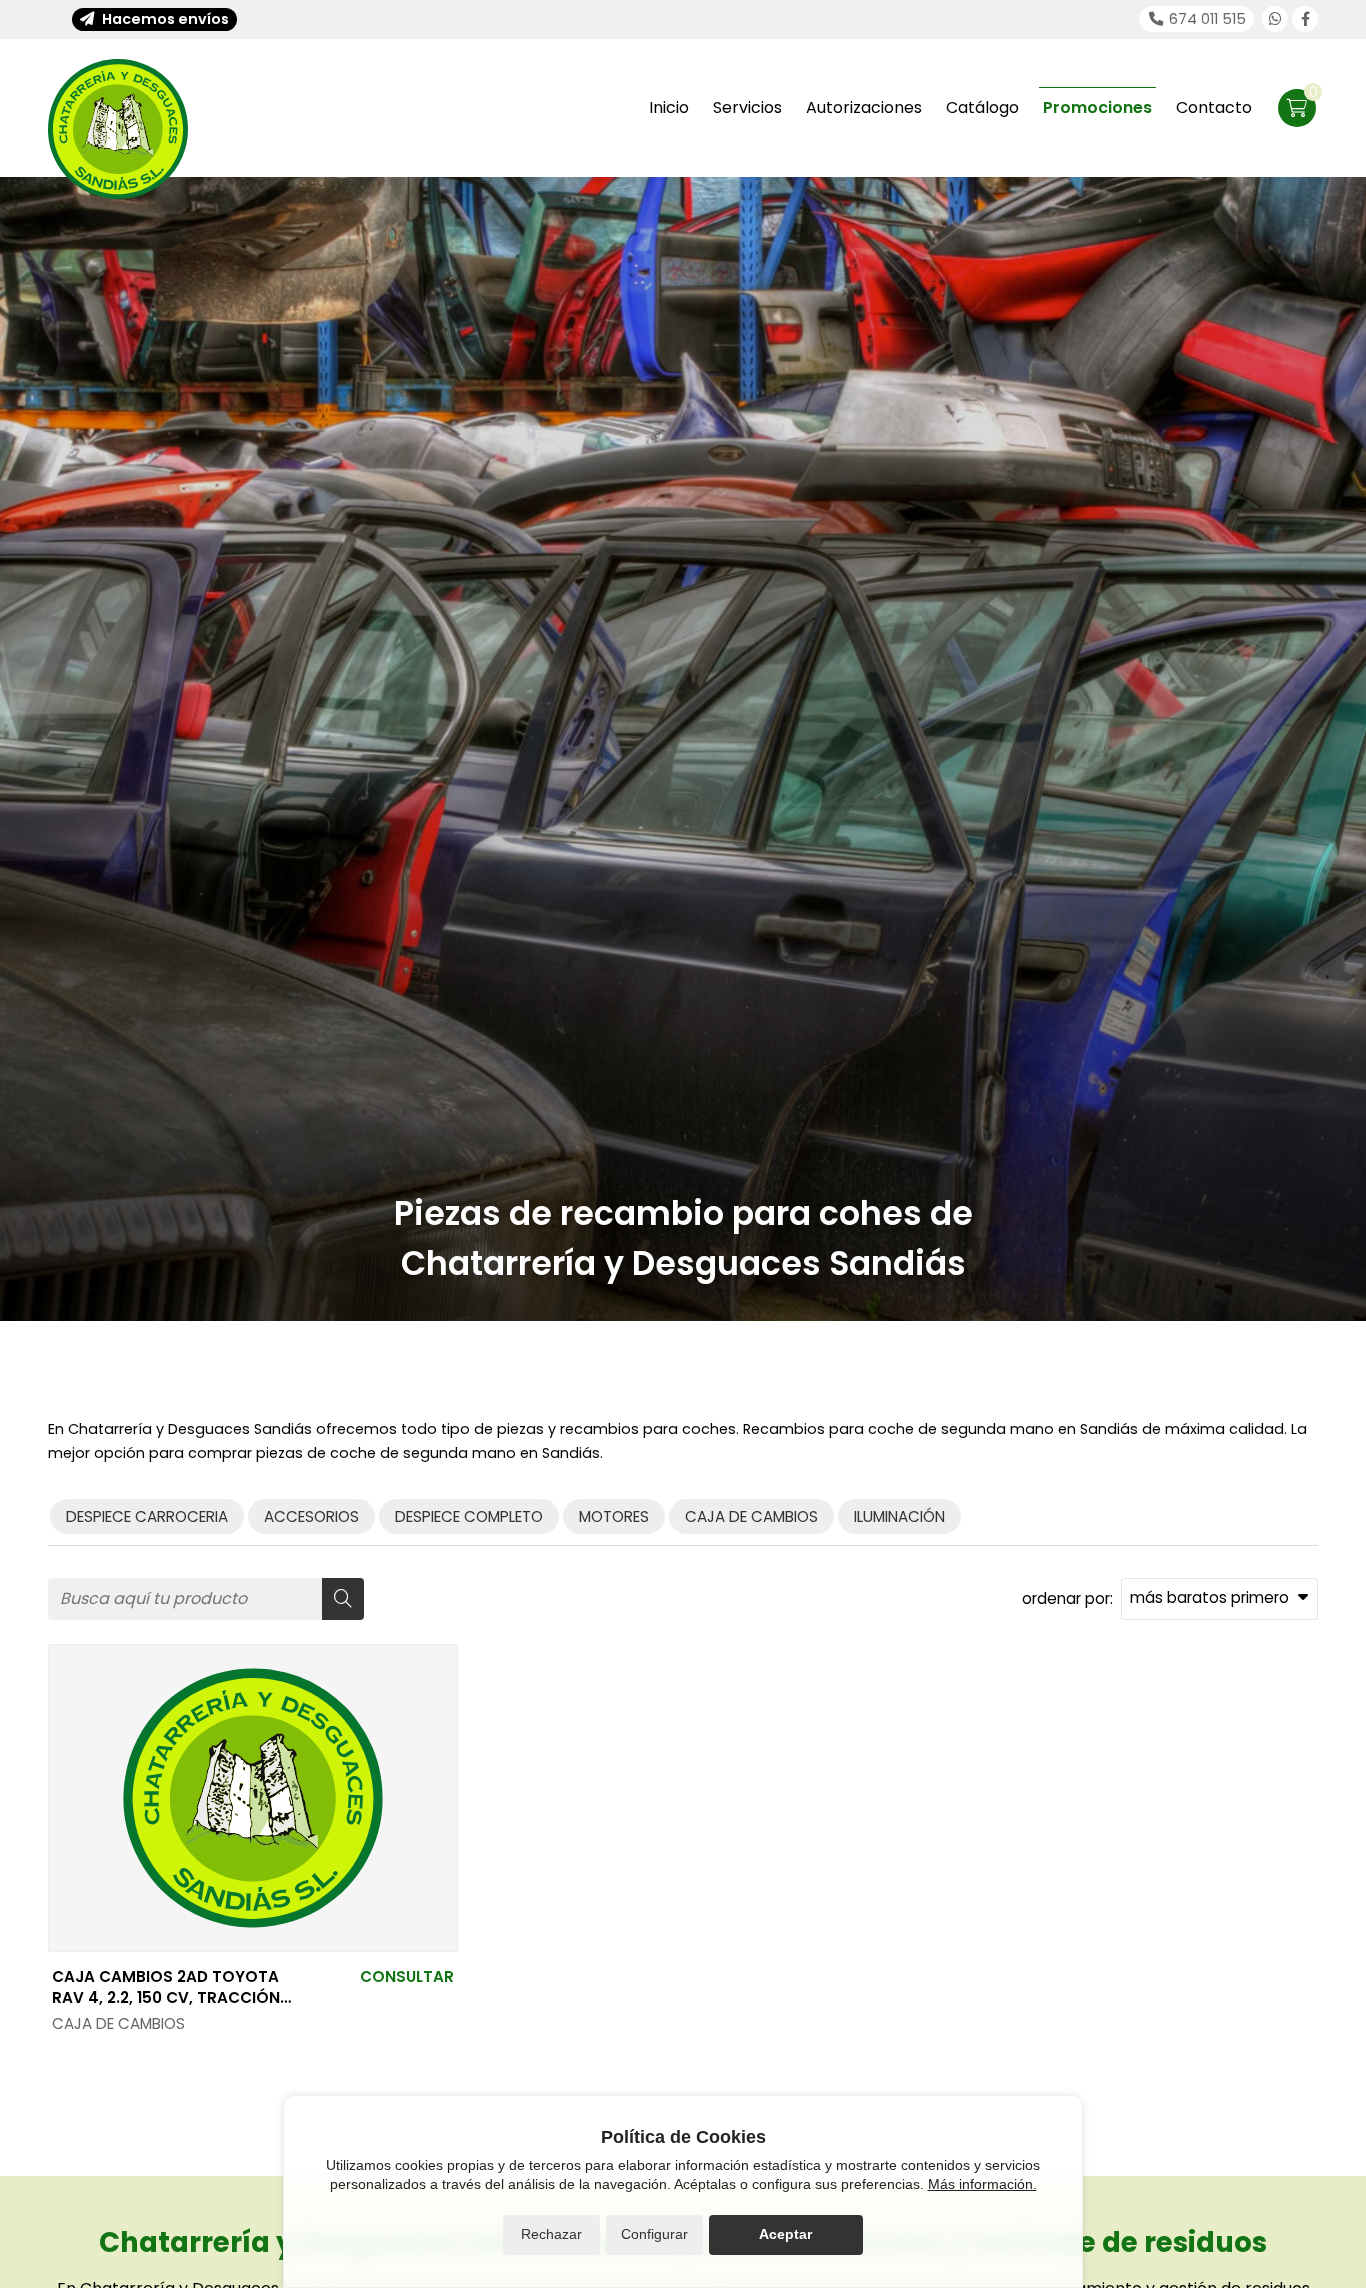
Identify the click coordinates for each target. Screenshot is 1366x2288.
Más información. (982, 2184)
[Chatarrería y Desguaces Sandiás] (118, 129)
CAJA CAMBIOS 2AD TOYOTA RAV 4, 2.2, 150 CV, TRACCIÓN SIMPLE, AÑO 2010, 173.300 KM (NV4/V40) (166, 1987)
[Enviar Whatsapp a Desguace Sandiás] (1275, 19)
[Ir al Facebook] (1305, 19)
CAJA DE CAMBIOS (118, 2023)
